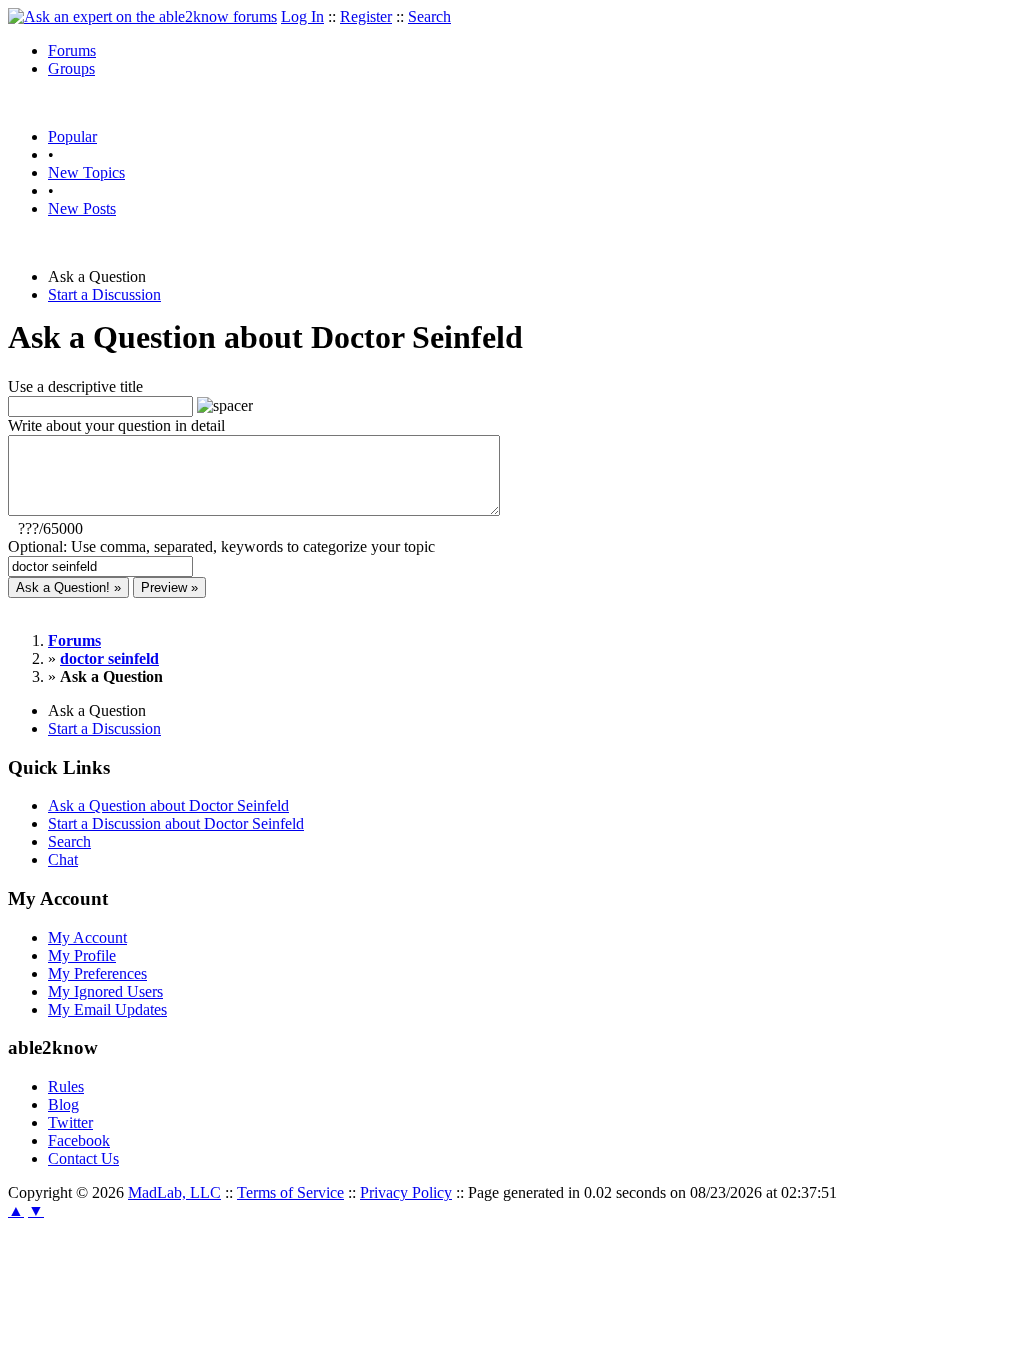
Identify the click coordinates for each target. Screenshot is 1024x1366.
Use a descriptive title (75, 386)
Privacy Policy (406, 1192)
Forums (72, 50)
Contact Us (83, 1158)
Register (366, 16)
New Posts (82, 208)
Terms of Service (290, 1192)
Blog (63, 1104)
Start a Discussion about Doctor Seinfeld (176, 823)
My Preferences (97, 973)
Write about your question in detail (116, 425)
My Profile (82, 955)
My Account (87, 937)
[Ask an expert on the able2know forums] (142, 16)
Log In (302, 16)
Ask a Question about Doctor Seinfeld (168, 805)
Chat (63, 859)
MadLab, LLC (174, 1192)
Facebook (79, 1140)
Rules (66, 1086)
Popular (72, 136)
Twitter (70, 1122)
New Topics (86, 172)
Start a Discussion (104, 294)
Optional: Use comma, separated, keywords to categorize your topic (221, 546)
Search (429, 16)
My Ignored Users (105, 991)
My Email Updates (107, 1009)
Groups (71, 68)
